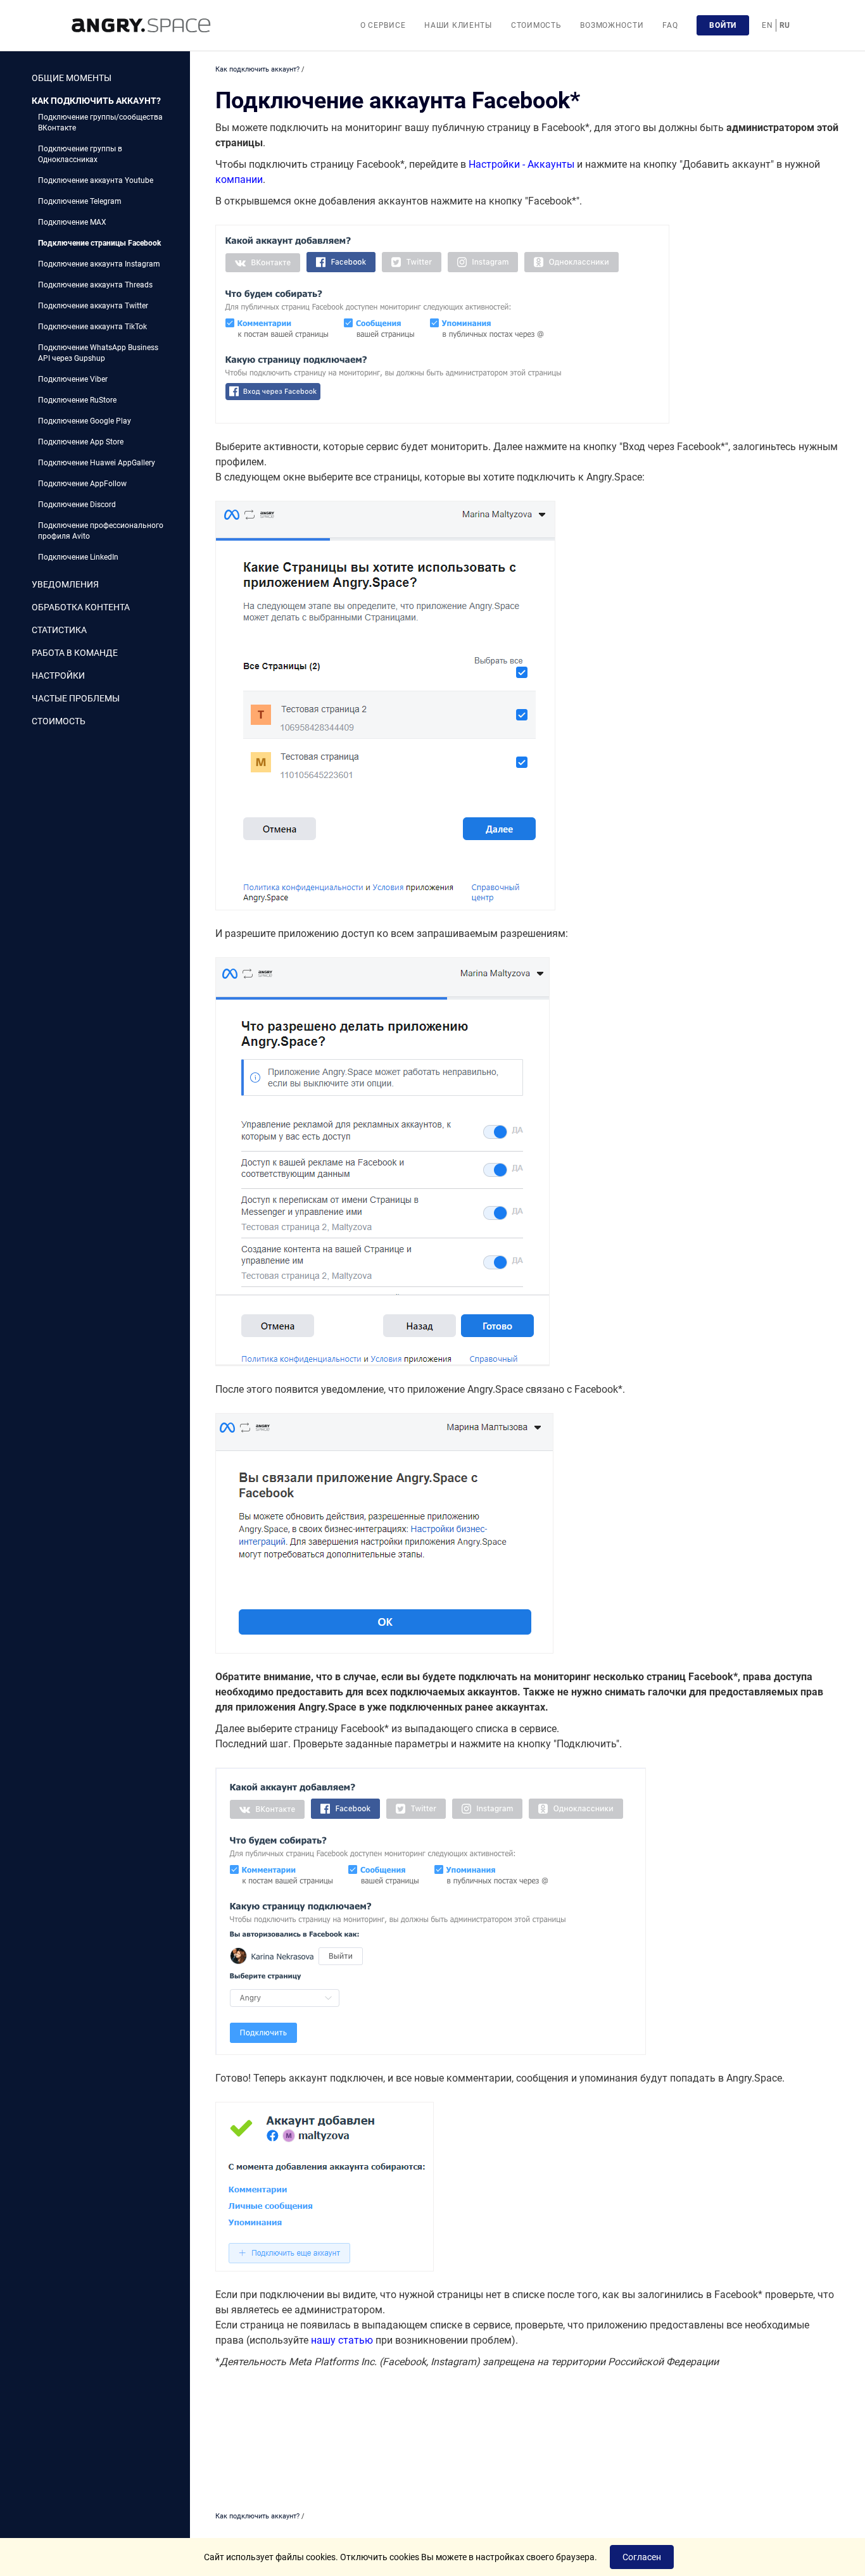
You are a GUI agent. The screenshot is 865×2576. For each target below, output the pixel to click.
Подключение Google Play (85, 421)
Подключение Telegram (80, 201)
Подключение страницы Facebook (99, 243)
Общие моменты (72, 78)
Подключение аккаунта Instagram (99, 264)
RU (785, 25)
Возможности (612, 25)
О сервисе (383, 25)
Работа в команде (75, 653)
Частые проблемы (76, 698)
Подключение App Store (81, 442)
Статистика (59, 630)
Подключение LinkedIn (78, 557)
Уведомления (65, 584)
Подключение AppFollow (82, 484)
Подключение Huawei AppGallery (97, 463)
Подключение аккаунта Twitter (93, 306)
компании (239, 179)
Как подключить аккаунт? (96, 101)
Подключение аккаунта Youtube (96, 180)
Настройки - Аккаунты (521, 164)
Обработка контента (81, 607)
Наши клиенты (458, 25)
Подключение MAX (72, 222)
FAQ (670, 25)
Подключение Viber (73, 379)
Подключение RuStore (77, 400)
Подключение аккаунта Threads (95, 285)
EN (767, 25)
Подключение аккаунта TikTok (92, 327)
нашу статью (342, 2340)
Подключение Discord (77, 505)
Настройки (58, 675)
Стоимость (536, 25)
